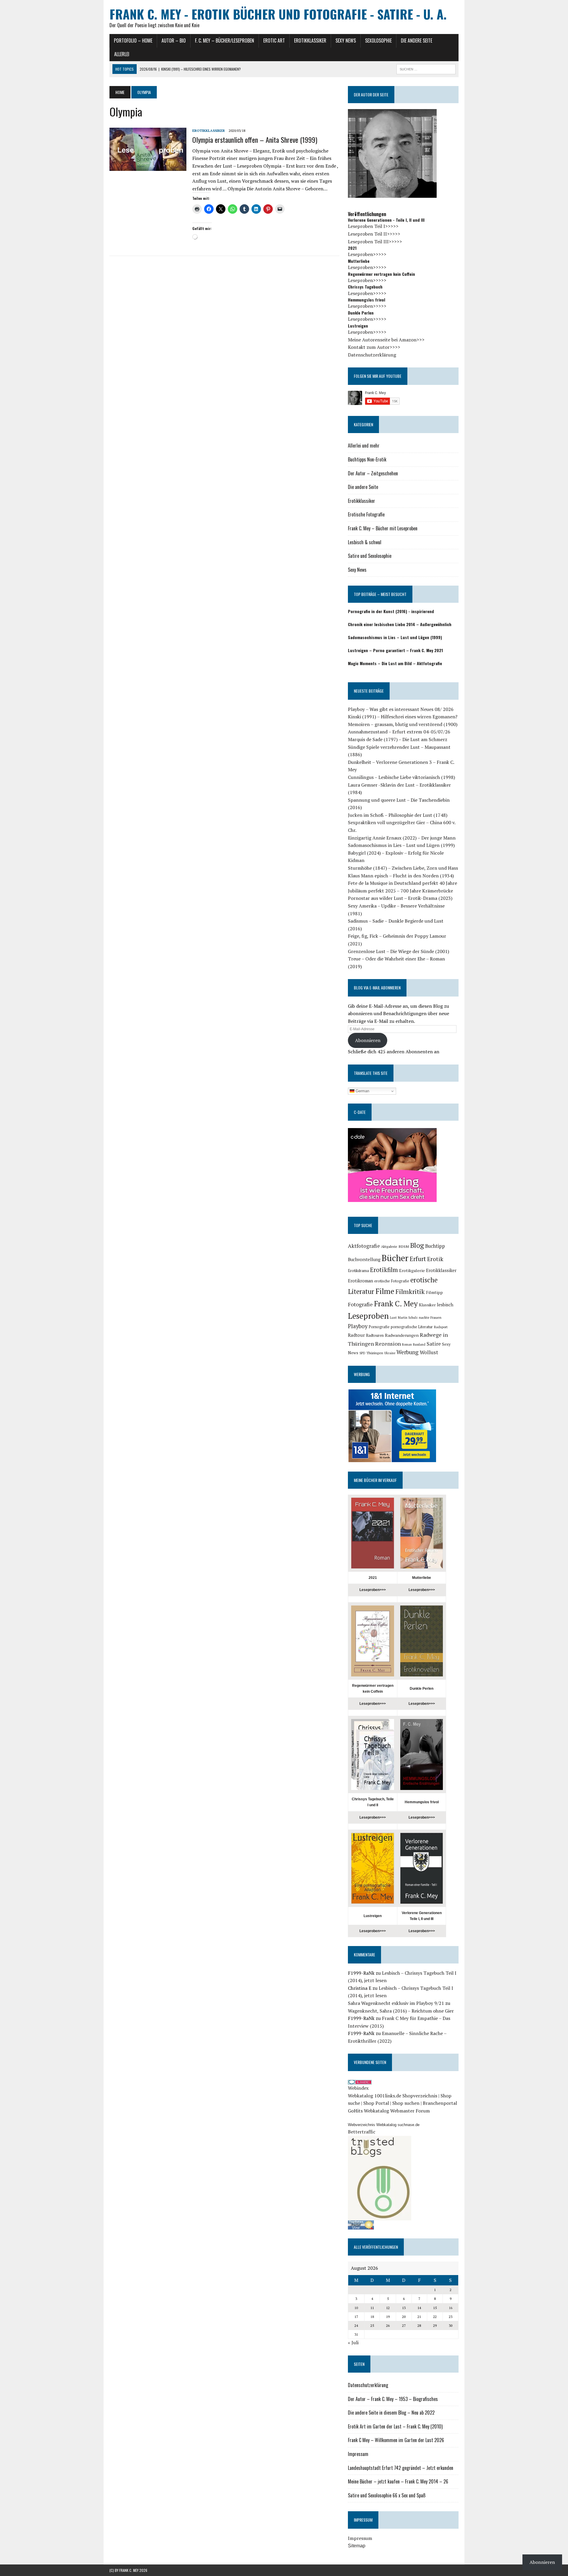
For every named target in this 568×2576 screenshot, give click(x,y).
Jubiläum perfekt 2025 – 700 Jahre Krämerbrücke (400, 891)
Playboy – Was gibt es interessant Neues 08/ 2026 (401, 709)
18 (372, 2317)
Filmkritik (410, 1291)
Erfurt (418, 1259)
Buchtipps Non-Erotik (367, 459)
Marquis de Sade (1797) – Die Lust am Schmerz (398, 739)
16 (451, 2308)
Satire (434, 1344)
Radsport (441, 1327)
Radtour (356, 1335)
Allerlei (122, 54)
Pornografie (379, 1327)
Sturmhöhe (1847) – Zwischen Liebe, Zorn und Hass (403, 868)
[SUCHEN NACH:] (426, 68)
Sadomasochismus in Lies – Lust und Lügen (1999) (401, 845)
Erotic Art (274, 40)
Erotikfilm (384, 1270)
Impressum (358, 2454)
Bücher (395, 1258)
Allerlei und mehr (364, 445)
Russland (419, 1344)
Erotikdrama (358, 1271)
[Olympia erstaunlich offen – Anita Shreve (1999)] (148, 167)
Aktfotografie (364, 1246)
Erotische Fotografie (366, 514)
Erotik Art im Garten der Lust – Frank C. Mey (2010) (395, 2426)
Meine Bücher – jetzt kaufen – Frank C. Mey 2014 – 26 (398, 2481)
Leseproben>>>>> (367, 254)
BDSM (404, 1246)
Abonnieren (368, 1040)
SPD (362, 1353)
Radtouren (375, 1335)
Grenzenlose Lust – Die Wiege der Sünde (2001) (398, 951)
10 (356, 2308)
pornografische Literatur (412, 1327)
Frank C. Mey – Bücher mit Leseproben (383, 528)
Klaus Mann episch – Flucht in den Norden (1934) (401, 876)
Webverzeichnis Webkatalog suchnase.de (384, 2125)
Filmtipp (434, 1292)
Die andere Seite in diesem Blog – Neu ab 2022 (391, 2413)
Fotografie (360, 1304)
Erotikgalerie (412, 1270)
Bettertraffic (362, 2132)
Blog (417, 1245)
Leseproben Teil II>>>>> (374, 234)
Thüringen (375, 1353)
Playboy (358, 1326)
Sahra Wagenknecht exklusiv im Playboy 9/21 (396, 2003)
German (362, 1091)
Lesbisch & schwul (365, 542)
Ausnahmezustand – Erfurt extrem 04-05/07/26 (399, 732)
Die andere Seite (417, 40)
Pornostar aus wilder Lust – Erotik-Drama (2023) (400, 898)
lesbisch (445, 1305)
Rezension (388, 1344)
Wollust (429, 1352)
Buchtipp (435, 1246)
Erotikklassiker (310, 40)
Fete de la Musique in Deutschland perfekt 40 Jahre (402, 883)
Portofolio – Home (133, 40)
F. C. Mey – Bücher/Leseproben (225, 40)
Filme (385, 1291)
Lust (393, 1317)
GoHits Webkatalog (368, 2111)
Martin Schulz (408, 1318)
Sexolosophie (378, 40)
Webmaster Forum (410, 2111)
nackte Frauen (430, 1317)
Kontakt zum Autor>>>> (374, 347)
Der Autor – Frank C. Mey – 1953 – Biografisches (393, 2399)
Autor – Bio (174, 40)
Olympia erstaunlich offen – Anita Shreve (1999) (255, 140)
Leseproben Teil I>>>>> (373, 226)
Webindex (358, 2088)
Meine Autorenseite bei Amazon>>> (386, 340)
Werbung (408, 1352)
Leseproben (368, 1316)
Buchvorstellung (364, 1259)
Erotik (435, 1259)
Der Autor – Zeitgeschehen (373, 473)
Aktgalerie (389, 1246)
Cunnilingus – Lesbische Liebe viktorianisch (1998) (401, 777)
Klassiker (427, 1305)
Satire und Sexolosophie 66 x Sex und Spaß (387, 2495)
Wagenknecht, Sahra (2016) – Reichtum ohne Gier (401, 2011)
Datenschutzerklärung (372, 355)
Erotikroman (360, 1281)
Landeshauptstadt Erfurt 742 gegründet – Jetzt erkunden (401, 2468)
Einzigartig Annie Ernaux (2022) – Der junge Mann (402, 838)
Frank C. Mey (396, 1303)
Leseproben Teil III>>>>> (375, 242)
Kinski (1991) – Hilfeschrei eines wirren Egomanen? (403, 717)
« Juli (353, 2342)
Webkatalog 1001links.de (375, 2096)
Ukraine (390, 1353)
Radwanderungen (402, 1335)
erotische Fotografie (392, 1281)
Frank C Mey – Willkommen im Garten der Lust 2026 (396, 2440)
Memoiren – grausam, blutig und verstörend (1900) (403, 724)
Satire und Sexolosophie (370, 556)
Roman (407, 1344)
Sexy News (346, 40)
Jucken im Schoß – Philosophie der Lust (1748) (398, 815)
